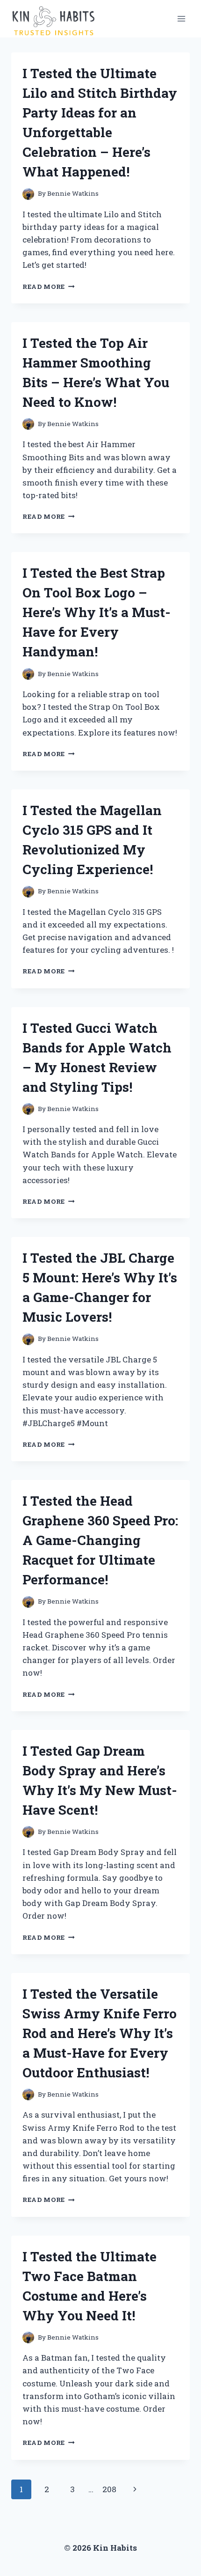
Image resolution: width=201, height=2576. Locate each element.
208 (109, 2489)
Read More (49, 287)
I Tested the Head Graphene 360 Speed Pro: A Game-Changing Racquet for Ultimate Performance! (100, 1540)
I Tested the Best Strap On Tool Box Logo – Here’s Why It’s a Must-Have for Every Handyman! (97, 612)
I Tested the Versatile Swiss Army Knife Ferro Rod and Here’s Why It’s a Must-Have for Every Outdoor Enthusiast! (100, 2033)
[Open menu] (181, 18)
